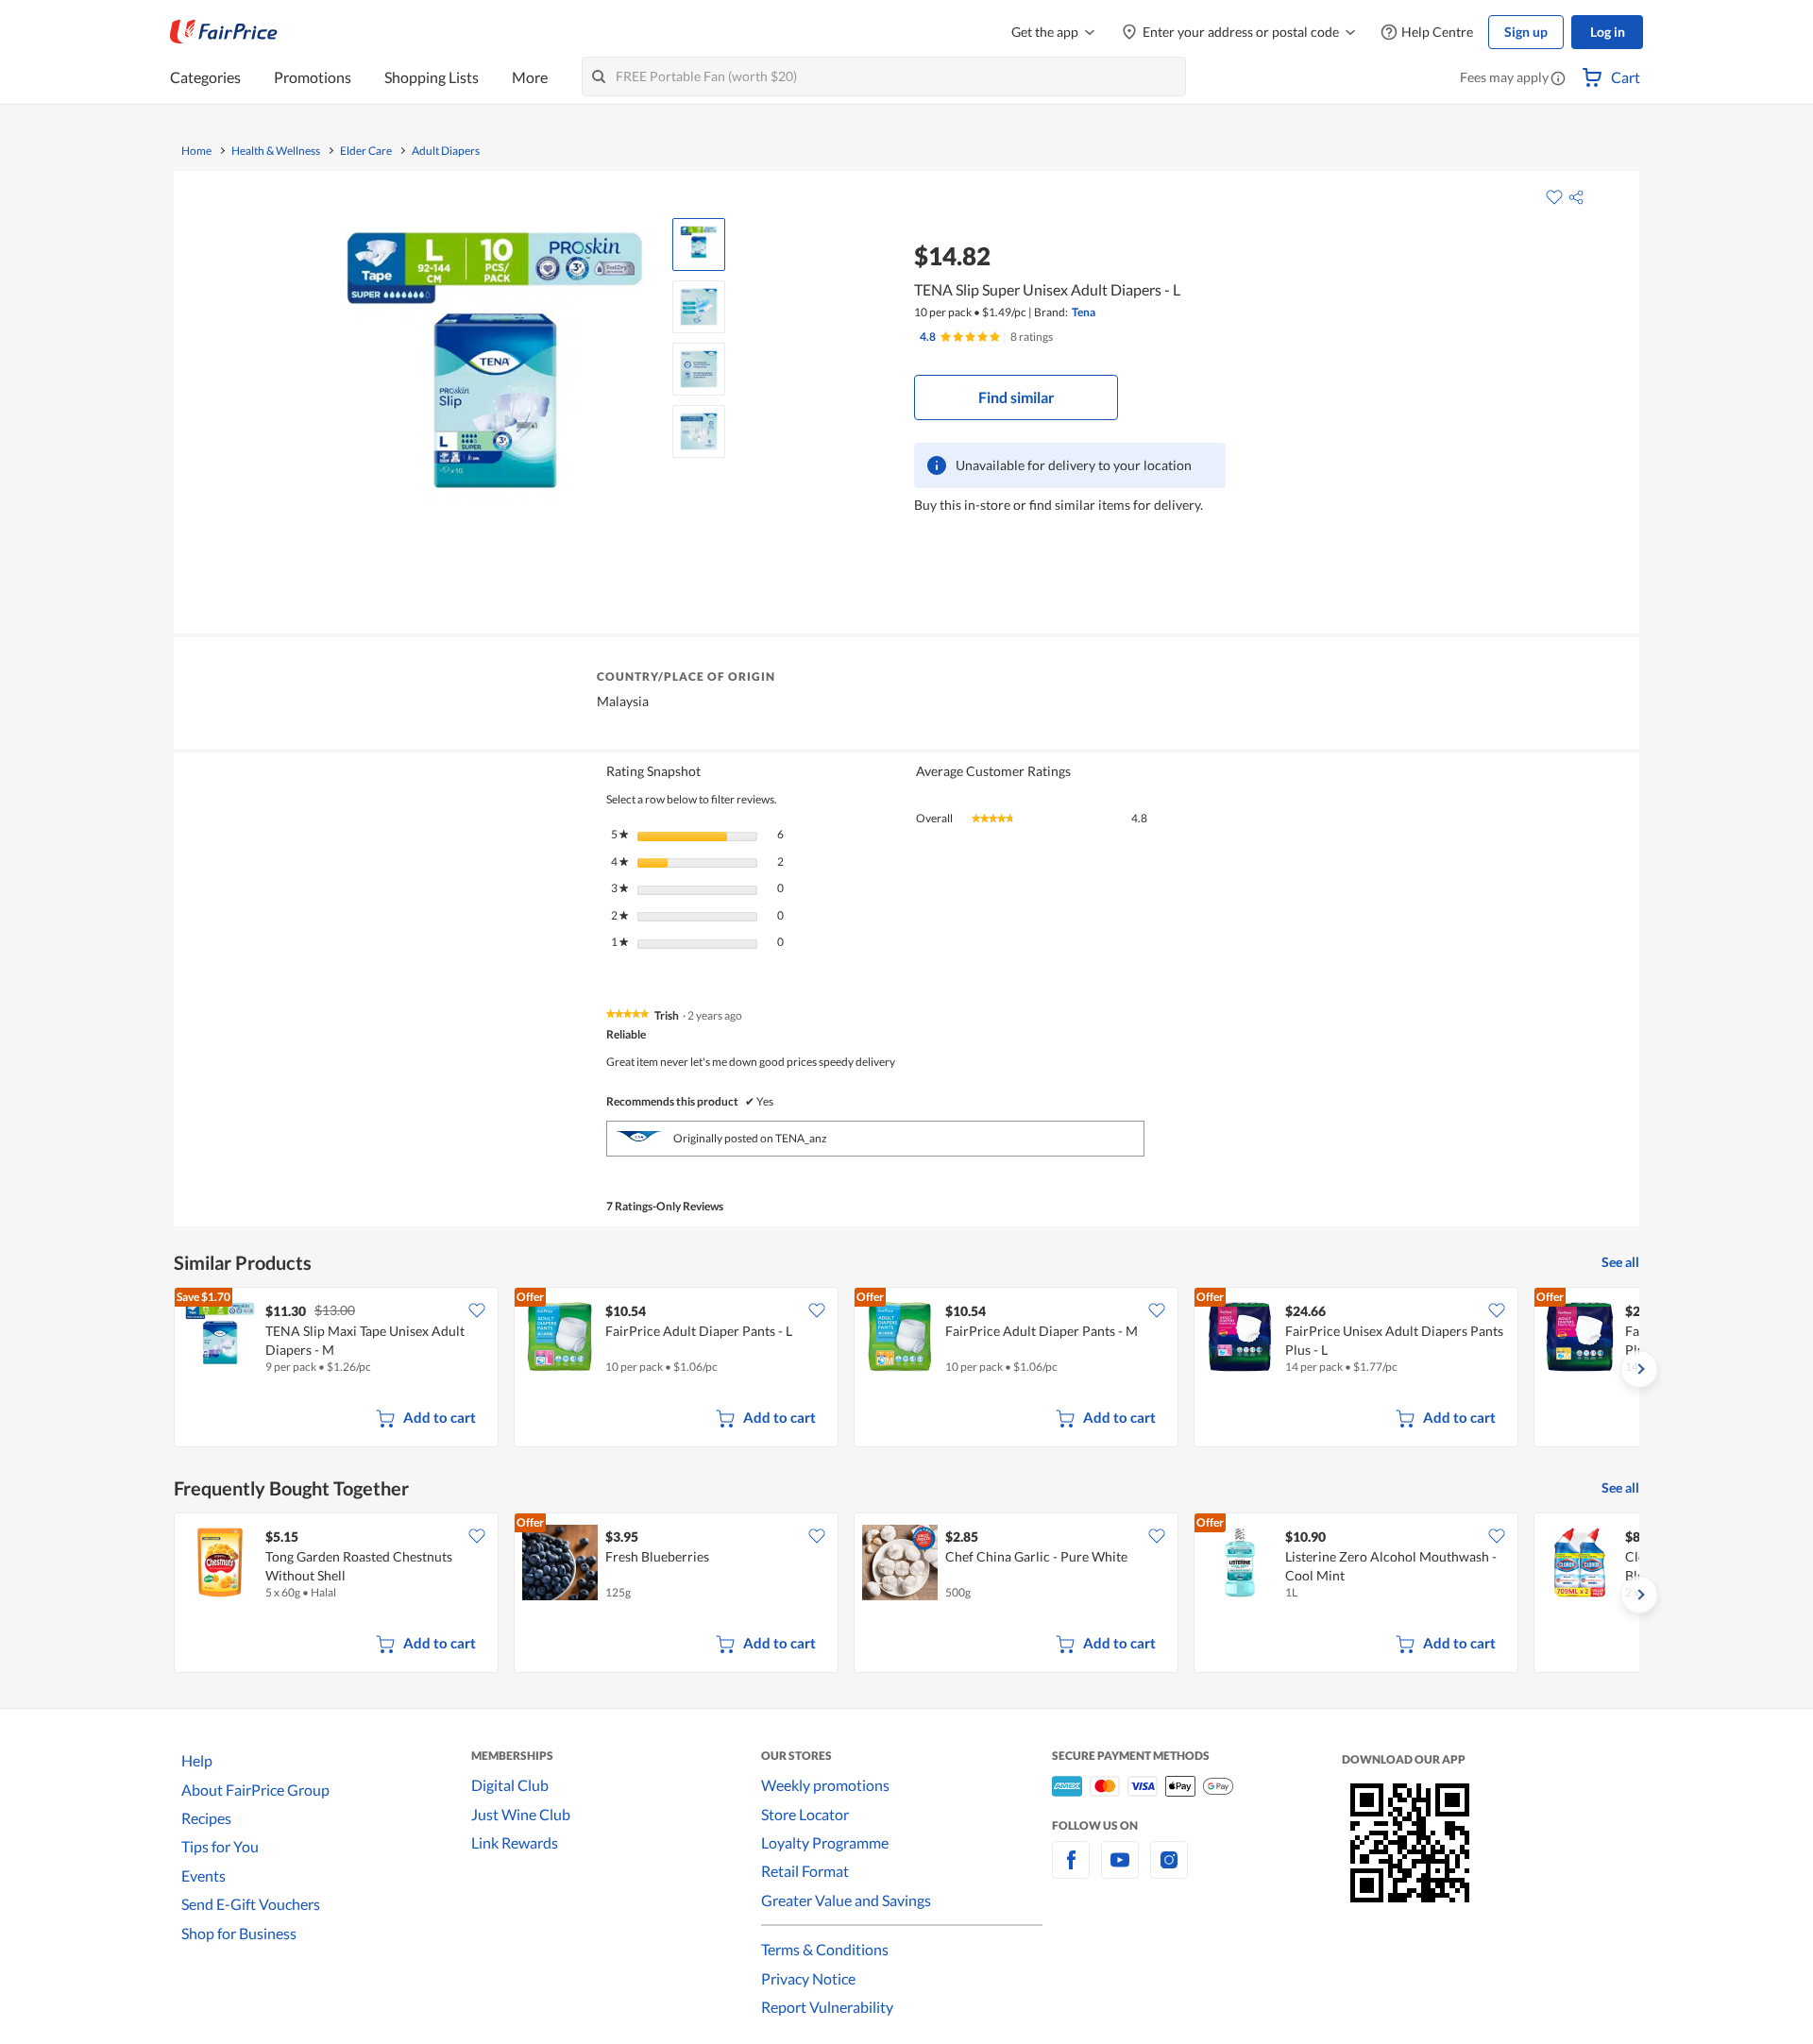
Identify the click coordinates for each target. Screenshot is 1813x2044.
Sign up (1526, 32)
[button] (1558, 79)
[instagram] (1169, 1871)
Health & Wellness (276, 151)
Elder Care (366, 151)
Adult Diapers (446, 151)
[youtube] (1120, 1871)
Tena (1084, 312)
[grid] (906, 1369)
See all (1620, 1262)
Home (196, 151)
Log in (1608, 32)
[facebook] (1071, 1871)
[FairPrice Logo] (224, 32)
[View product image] (699, 245)
